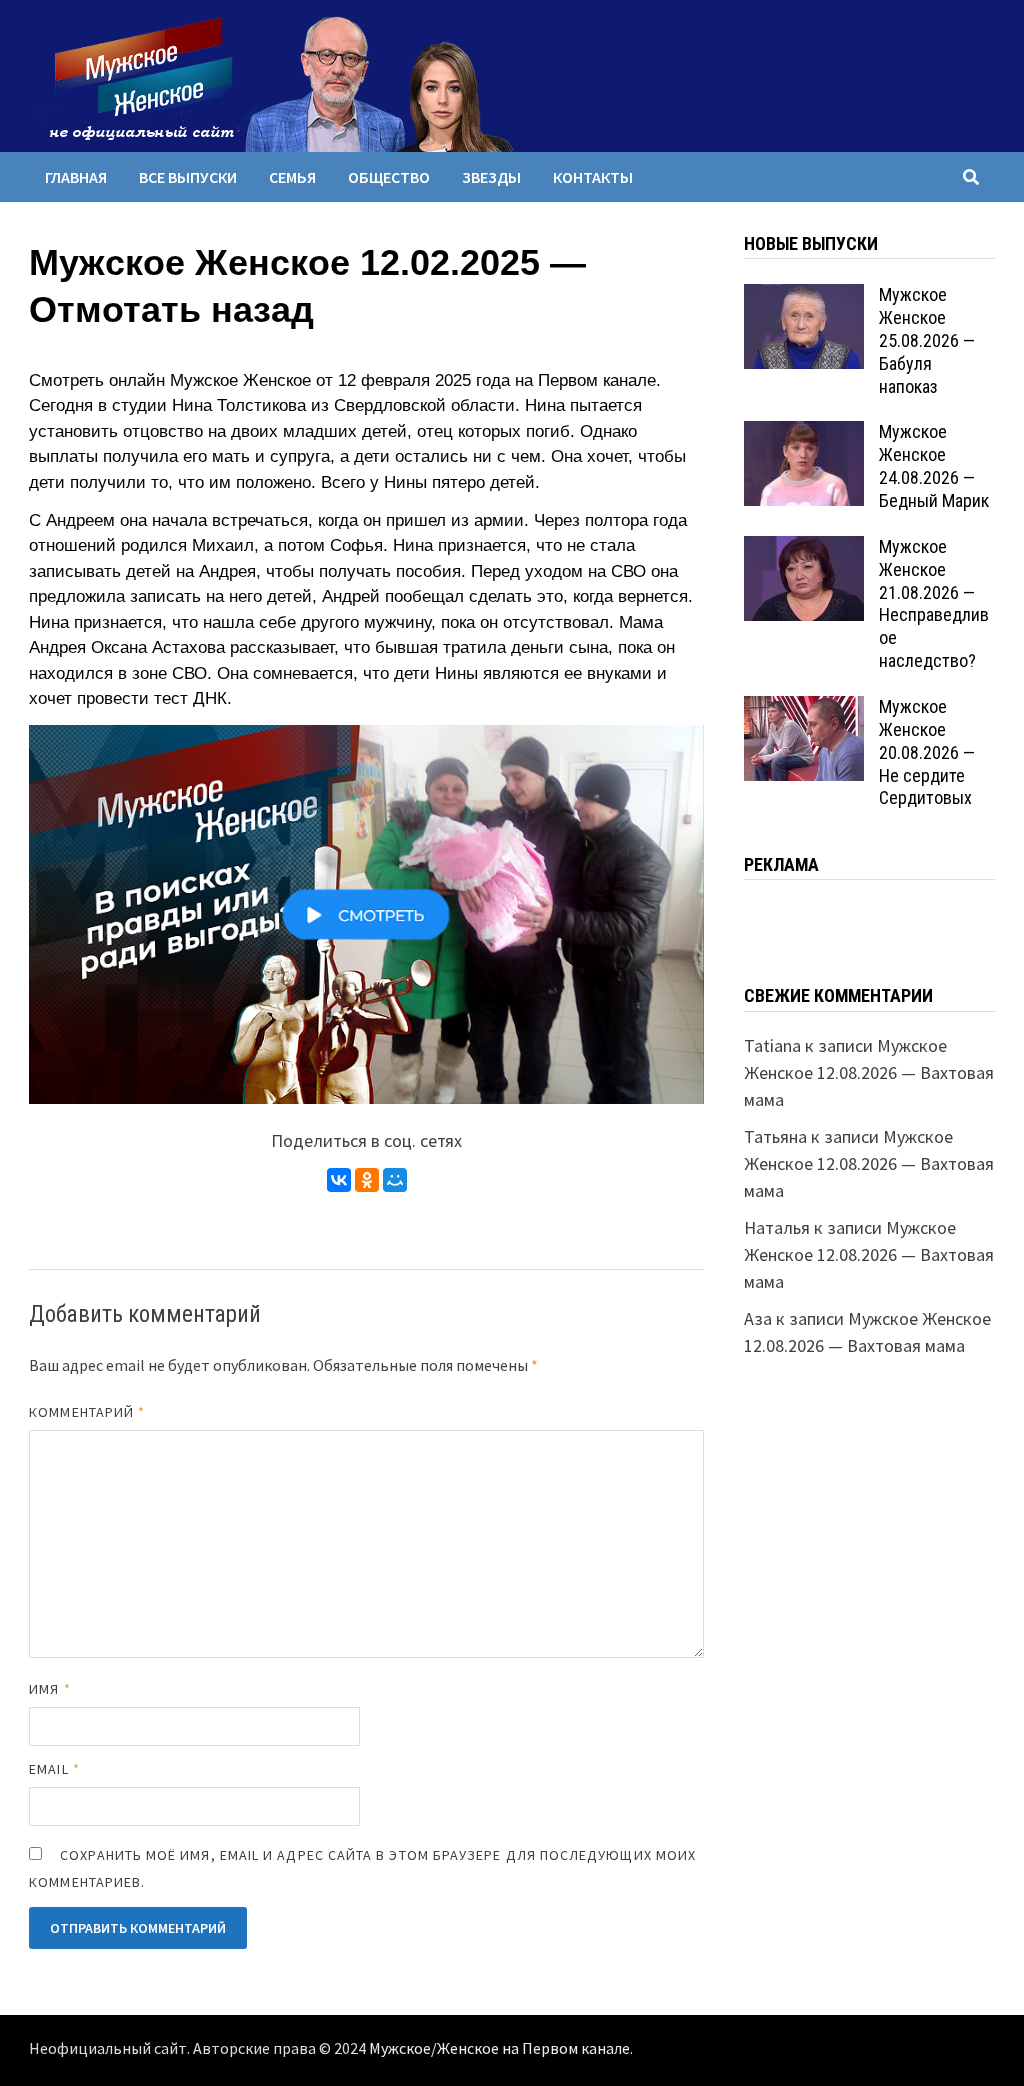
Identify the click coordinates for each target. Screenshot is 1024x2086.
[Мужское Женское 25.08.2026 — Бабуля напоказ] (804, 297)
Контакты (593, 177)
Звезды (491, 177)
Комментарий (87, 1412)
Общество (389, 177)
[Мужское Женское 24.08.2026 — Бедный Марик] (804, 434)
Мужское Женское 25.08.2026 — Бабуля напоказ (927, 340)
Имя (49, 1689)
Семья (292, 177)
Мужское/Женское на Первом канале (499, 2049)
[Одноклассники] (367, 1180)
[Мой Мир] (395, 1180)
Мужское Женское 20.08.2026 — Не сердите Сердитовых (927, 752)
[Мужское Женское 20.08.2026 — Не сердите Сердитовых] (804, 709)
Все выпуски (188, 177)
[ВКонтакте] (339, 1180)
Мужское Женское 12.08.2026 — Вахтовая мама (869, 1072)
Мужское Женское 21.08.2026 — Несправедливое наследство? (934, 603)
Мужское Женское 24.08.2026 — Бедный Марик (934, 466)
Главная (76, 177)
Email (54, 1769)
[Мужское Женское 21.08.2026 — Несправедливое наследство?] (804, 549)
